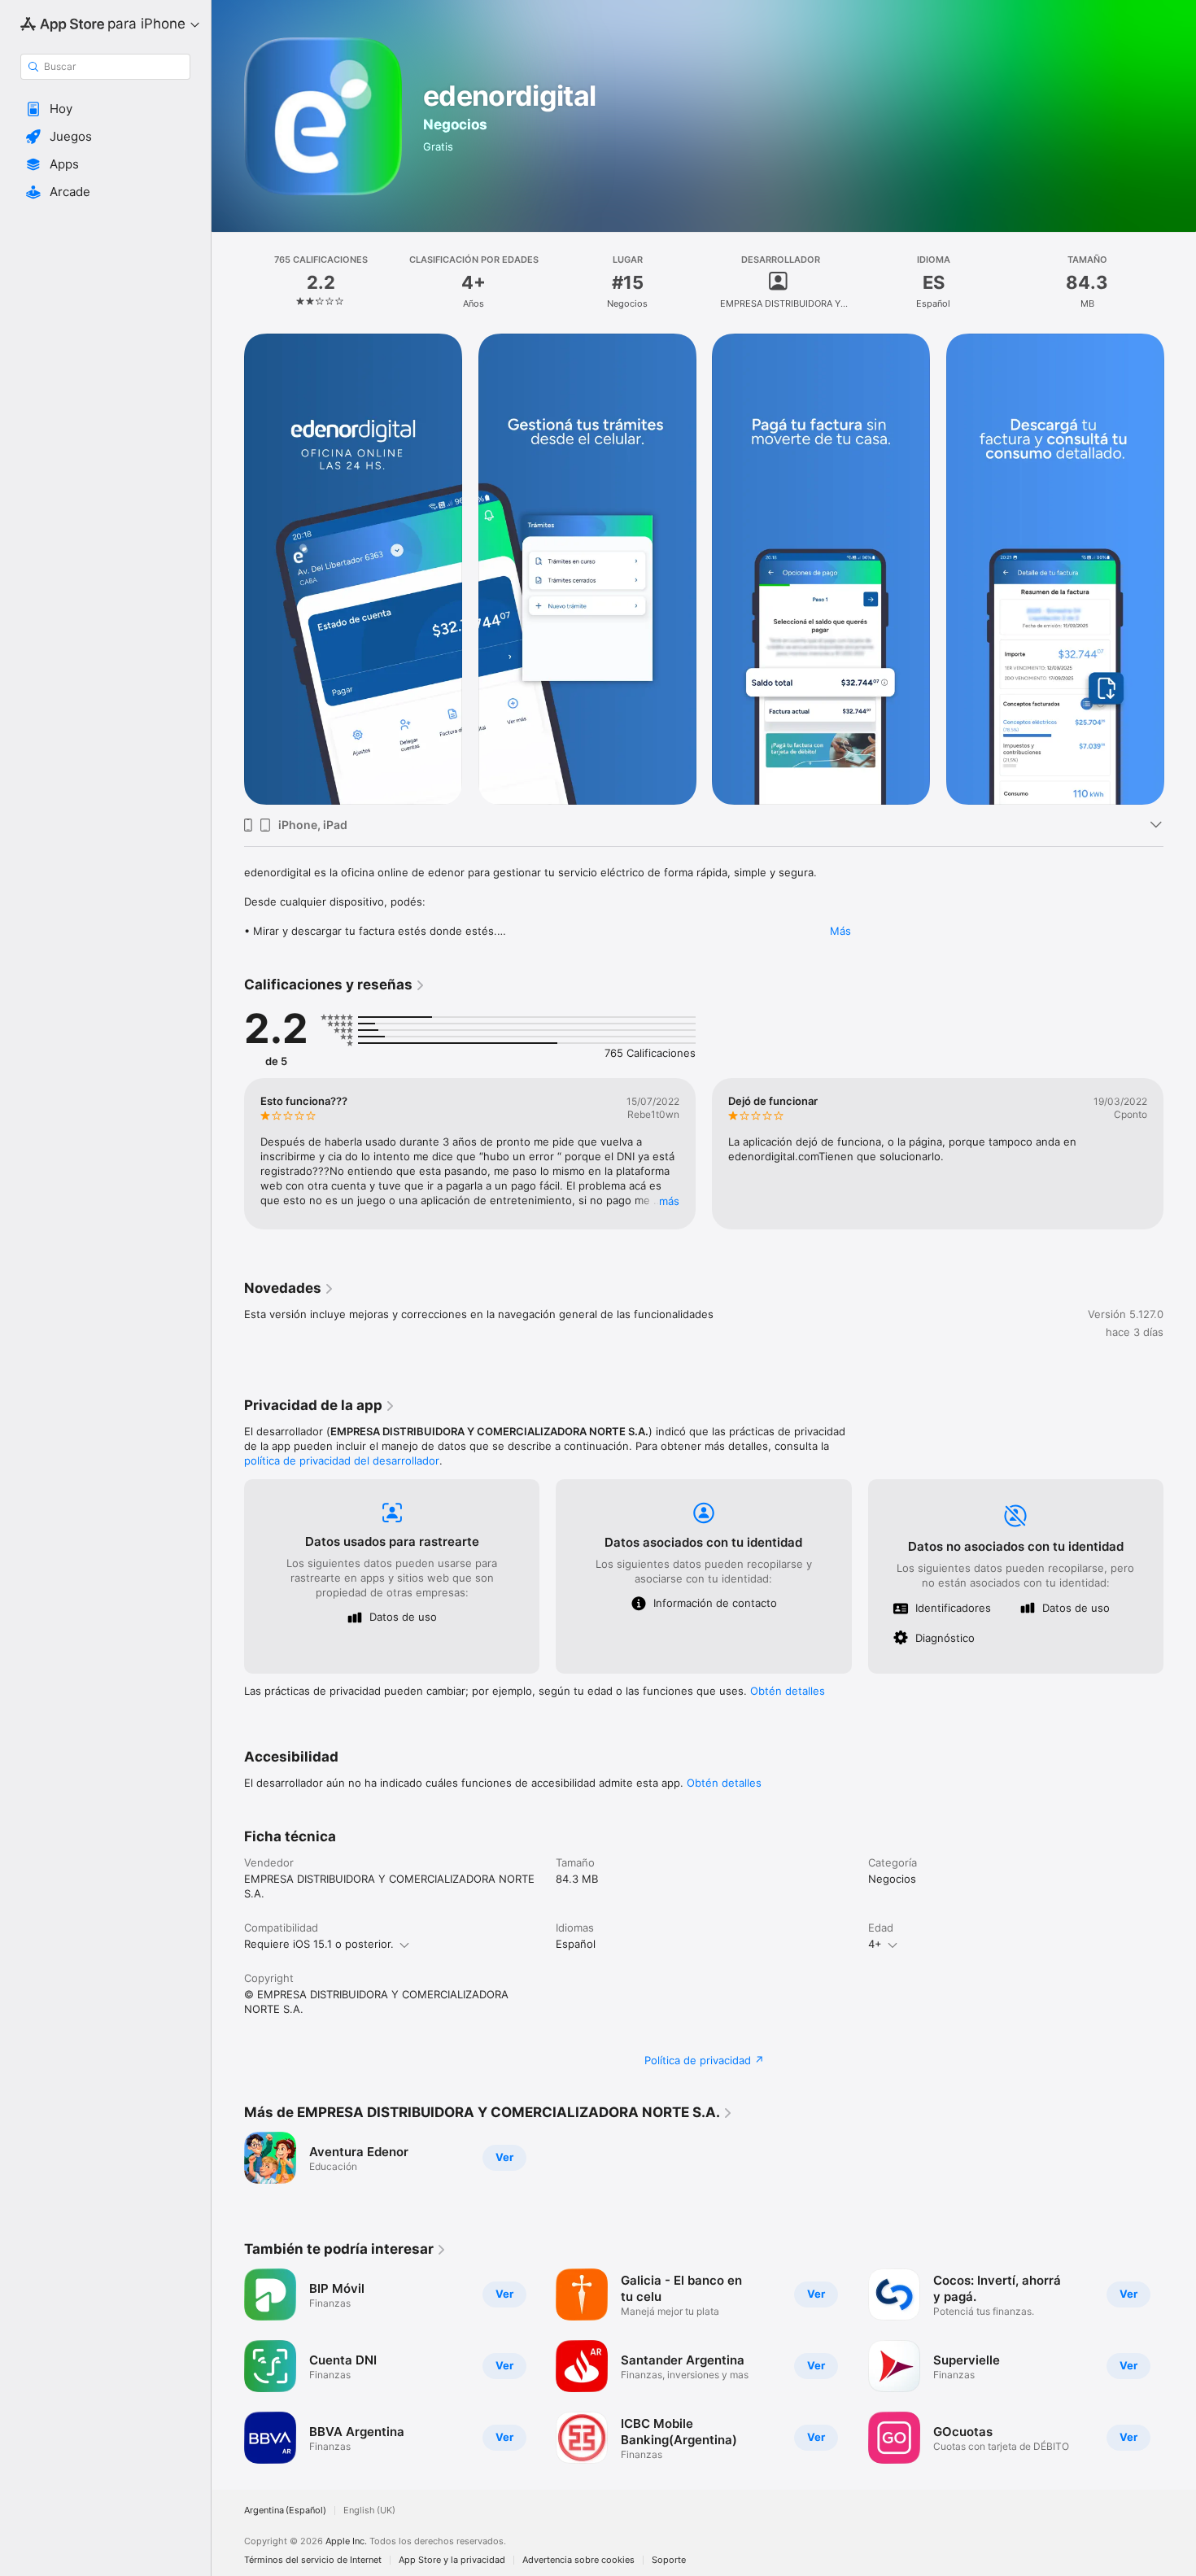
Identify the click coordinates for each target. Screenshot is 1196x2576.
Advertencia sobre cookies (578, 2560)
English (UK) (369, 2511)
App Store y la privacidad (452, 2560)
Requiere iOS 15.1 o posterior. (319, 1944)
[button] (105, 109)
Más (840, 931)
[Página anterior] (228, 570)
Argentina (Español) (285, 2511)
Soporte (669, 2560)
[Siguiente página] (1180, 570)
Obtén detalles (788, 1691)
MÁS (669, 1201)
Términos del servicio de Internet (313, 2560)
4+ (875, 1944)
